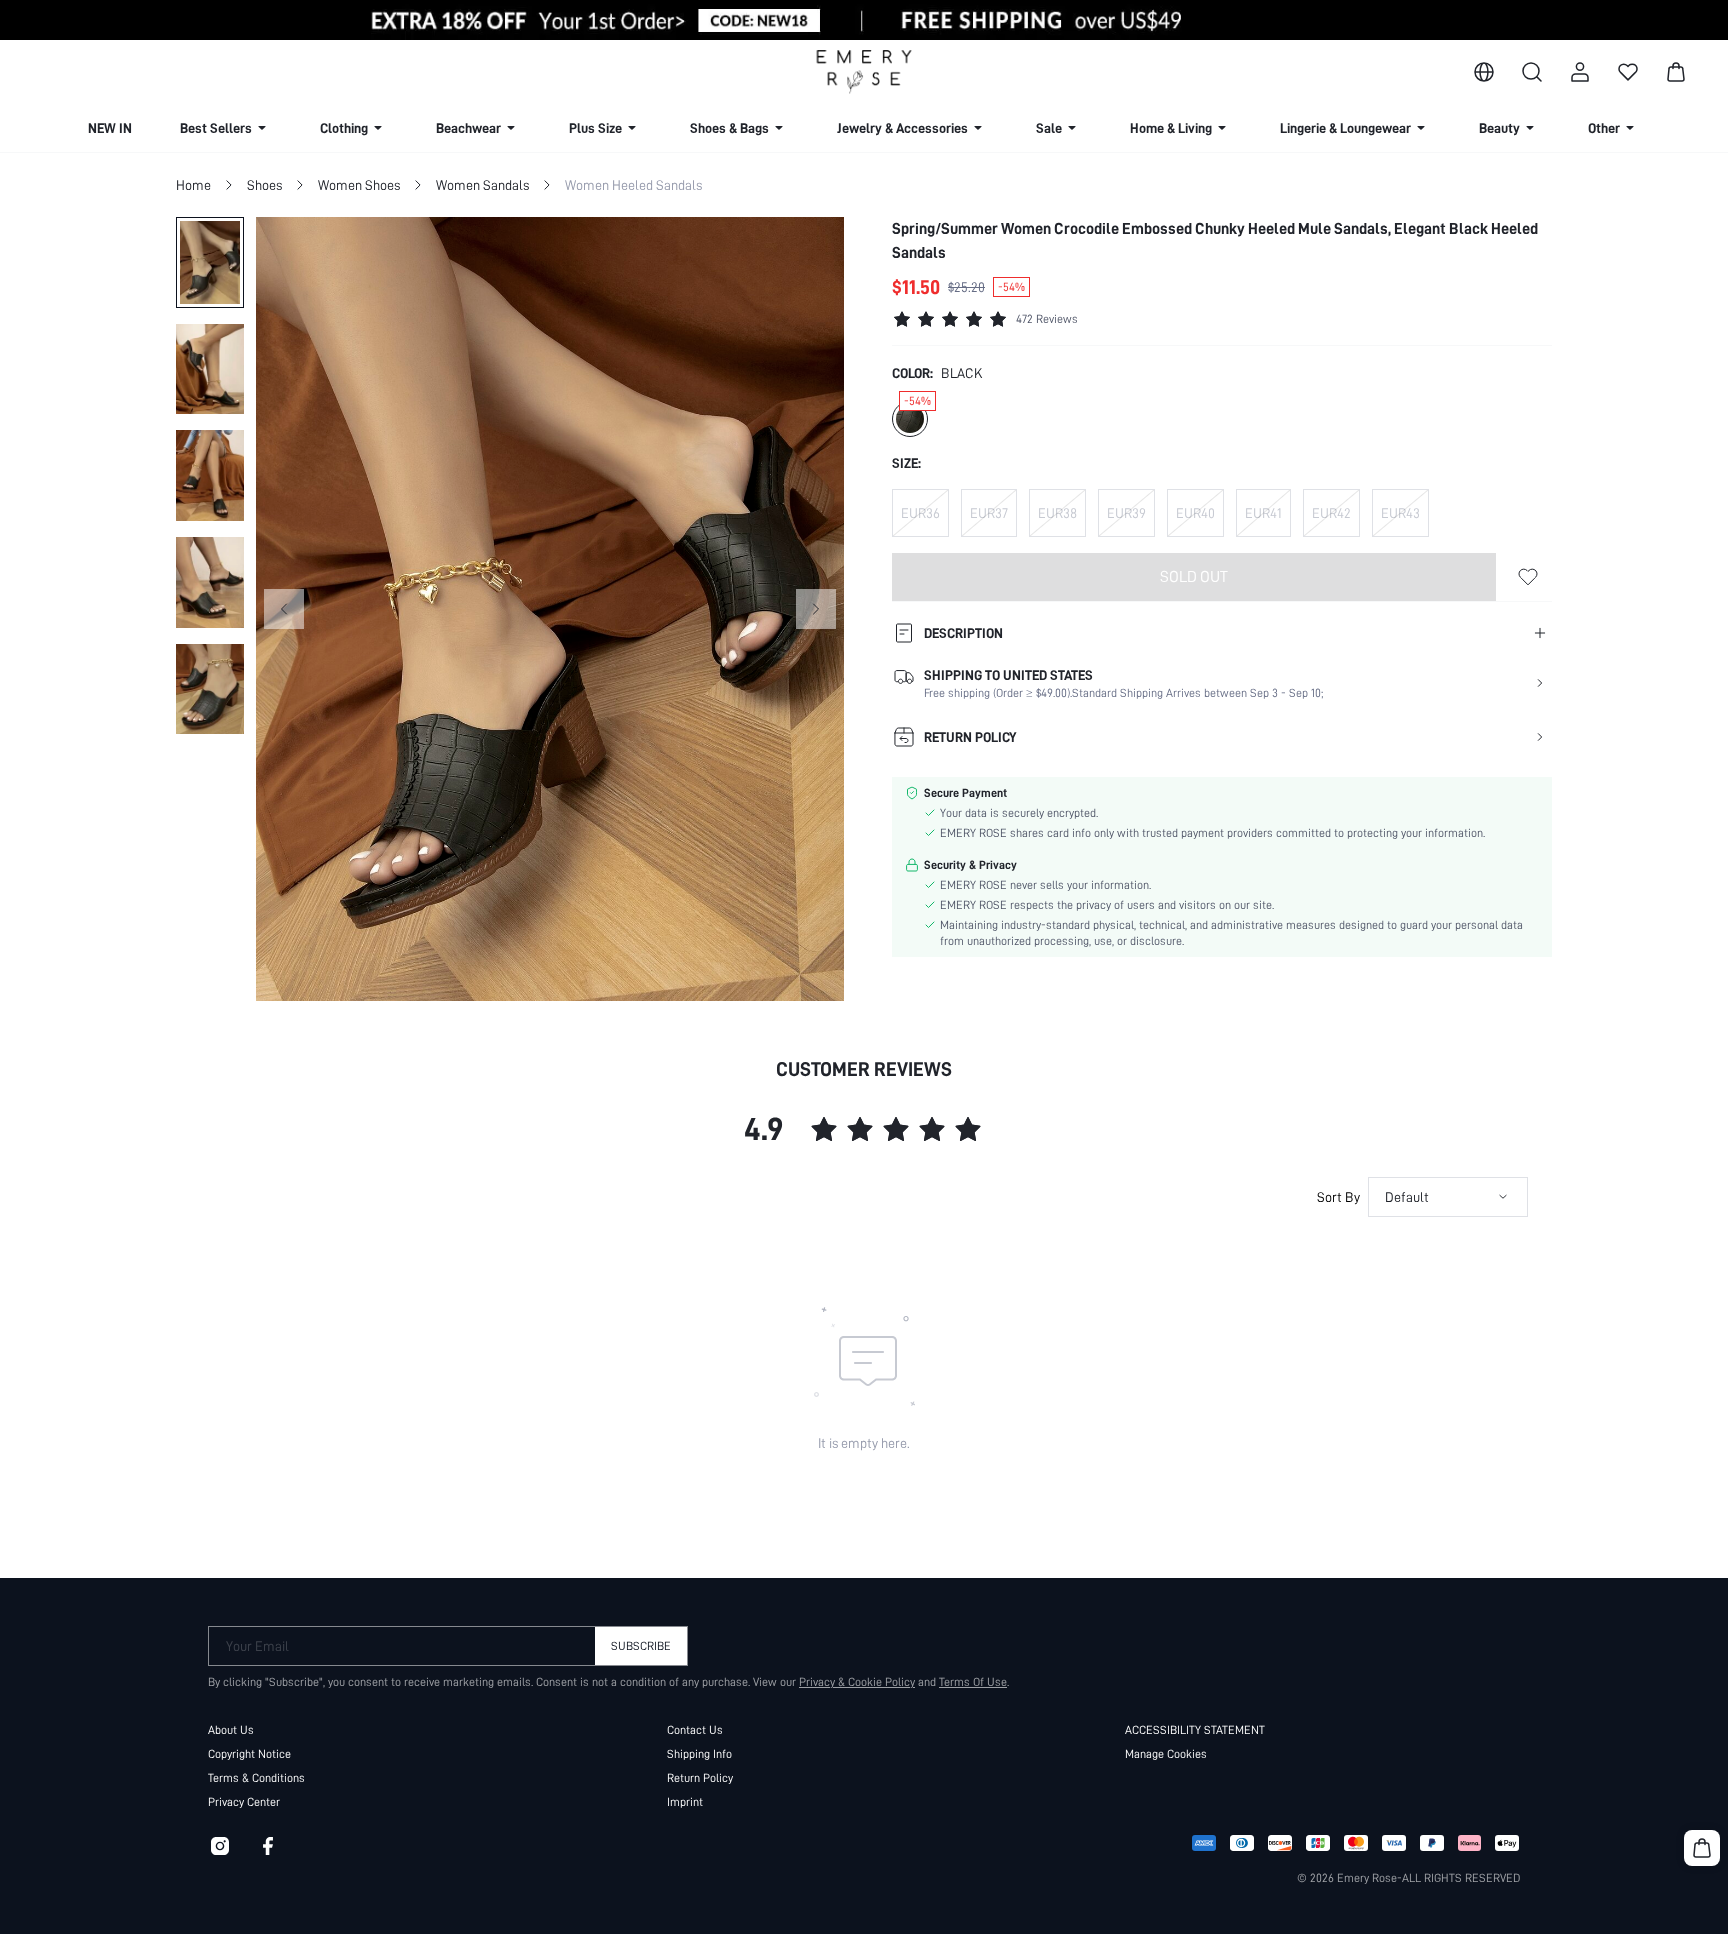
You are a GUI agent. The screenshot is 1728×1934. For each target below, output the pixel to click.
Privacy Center (244, 1802)
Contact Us (695, 1730)
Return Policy (700, 1778)
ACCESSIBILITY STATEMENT (1195, 1730)
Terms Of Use (973, 1682)
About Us (231, 1730)
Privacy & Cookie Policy (857, 1682)
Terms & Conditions (256, 1778)
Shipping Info (699, 1754)
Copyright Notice (249, 1754)
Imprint (685, 1802)
